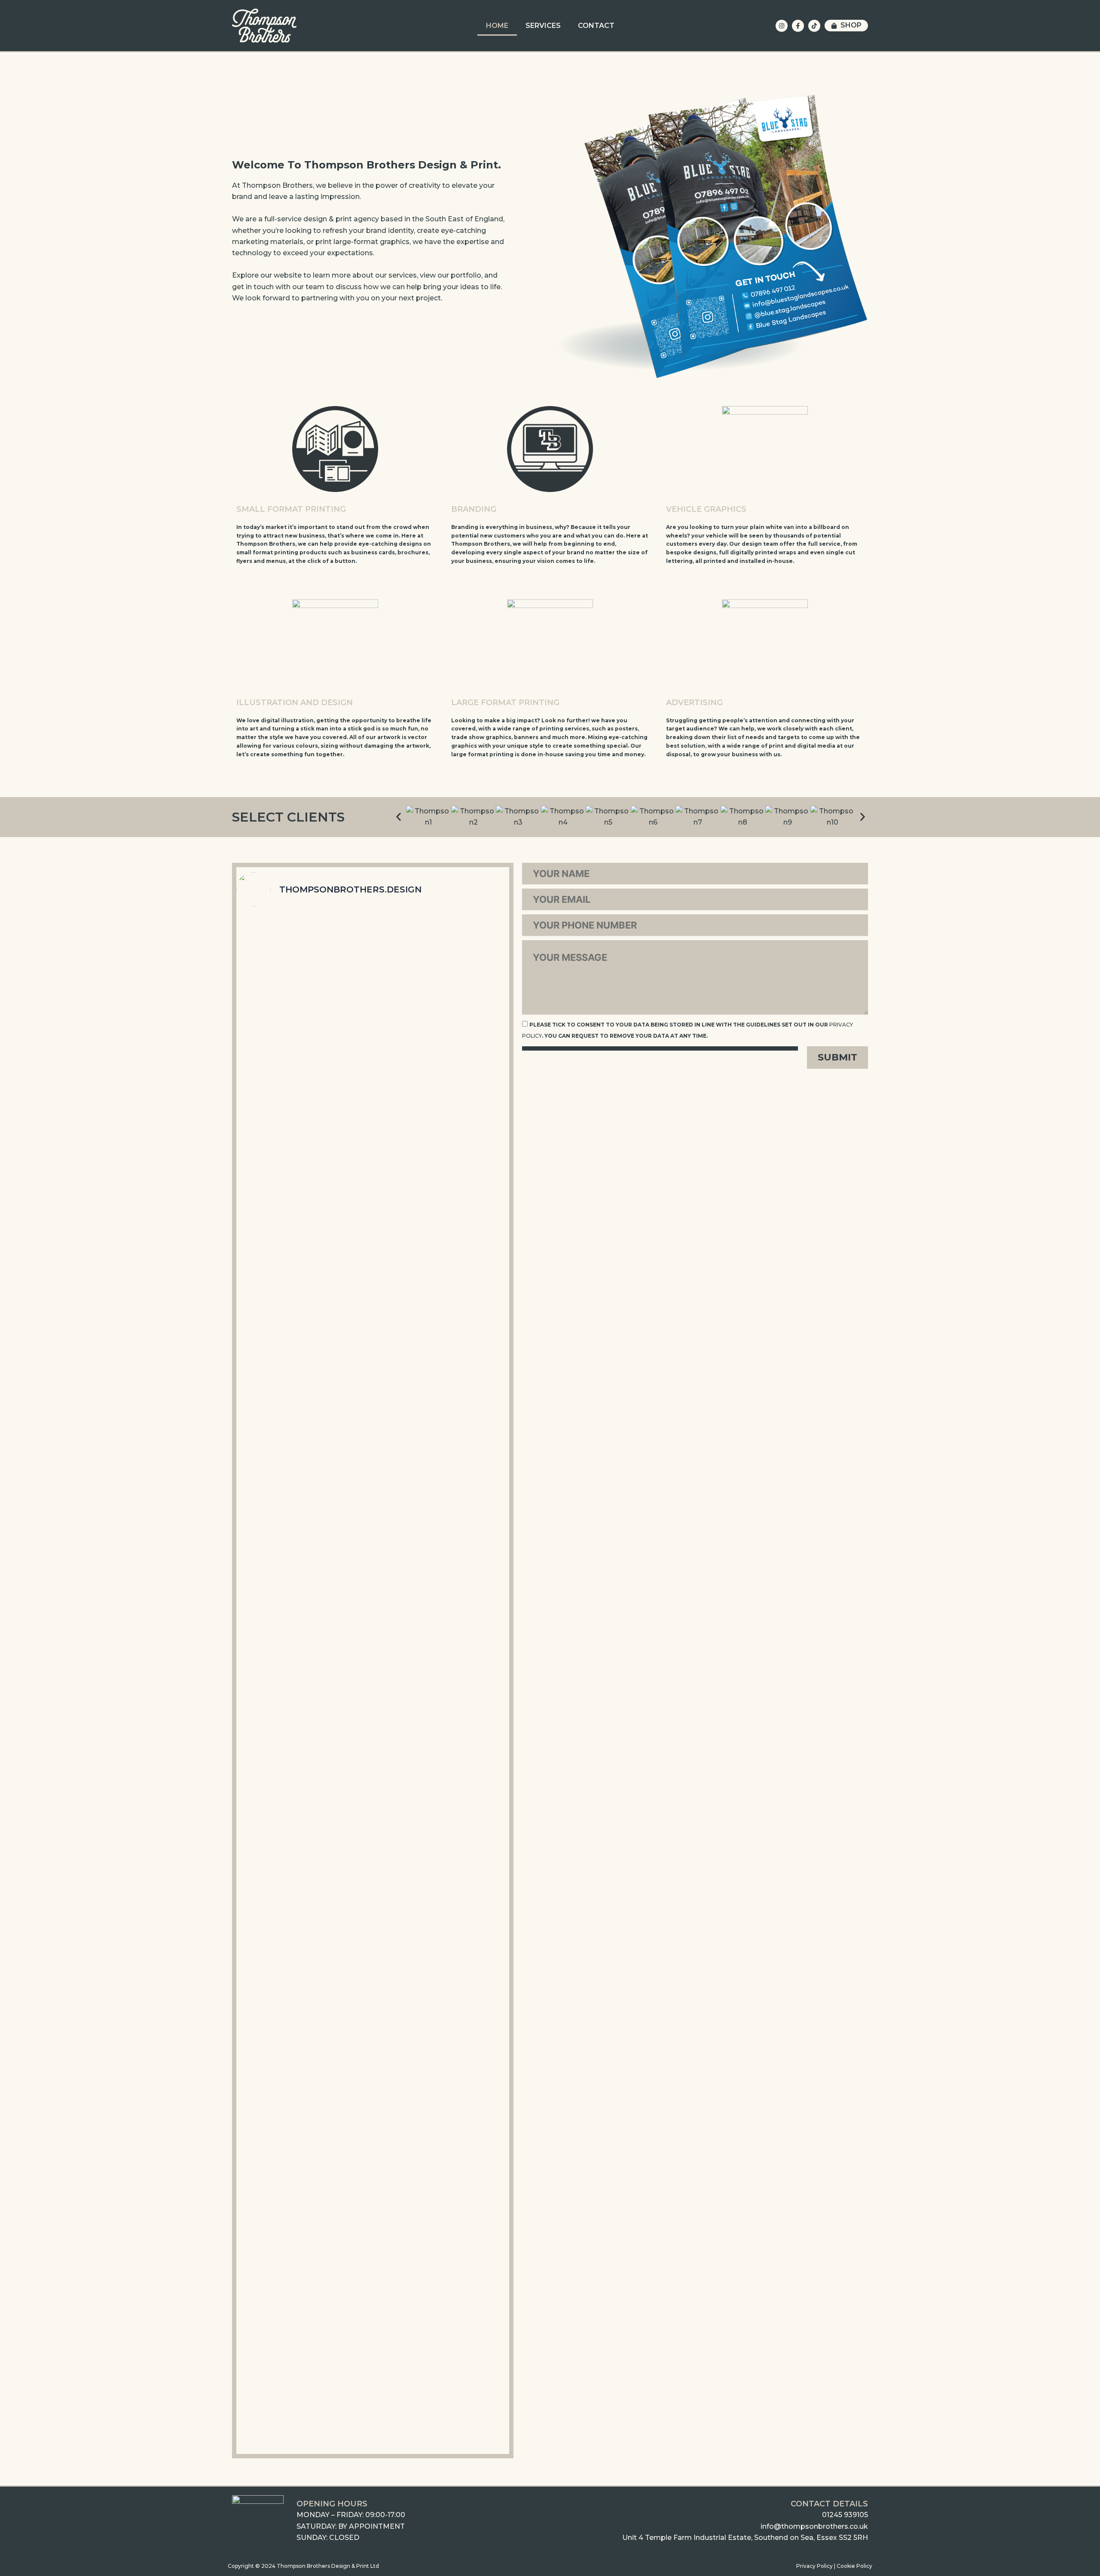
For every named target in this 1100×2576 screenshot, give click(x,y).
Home (497, 26)
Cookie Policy (854, 2566)
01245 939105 (845, 2515)
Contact (596, 26)
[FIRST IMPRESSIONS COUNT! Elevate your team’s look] (373, 1773)
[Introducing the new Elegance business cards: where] (464, 1756)
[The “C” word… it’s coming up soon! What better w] (464, 1150)
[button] (399, 817)
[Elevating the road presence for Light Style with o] (464, 2176)
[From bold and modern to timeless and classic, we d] (373, 2193)
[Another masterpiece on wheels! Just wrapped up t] (282, 2227)
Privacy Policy (814, 2566)
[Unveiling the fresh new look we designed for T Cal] (282, 1768)
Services (543, 26)
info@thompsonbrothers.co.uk (814, 2526)
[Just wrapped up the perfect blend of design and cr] (282, 1229)
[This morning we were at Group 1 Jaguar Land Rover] (373, 1121)
